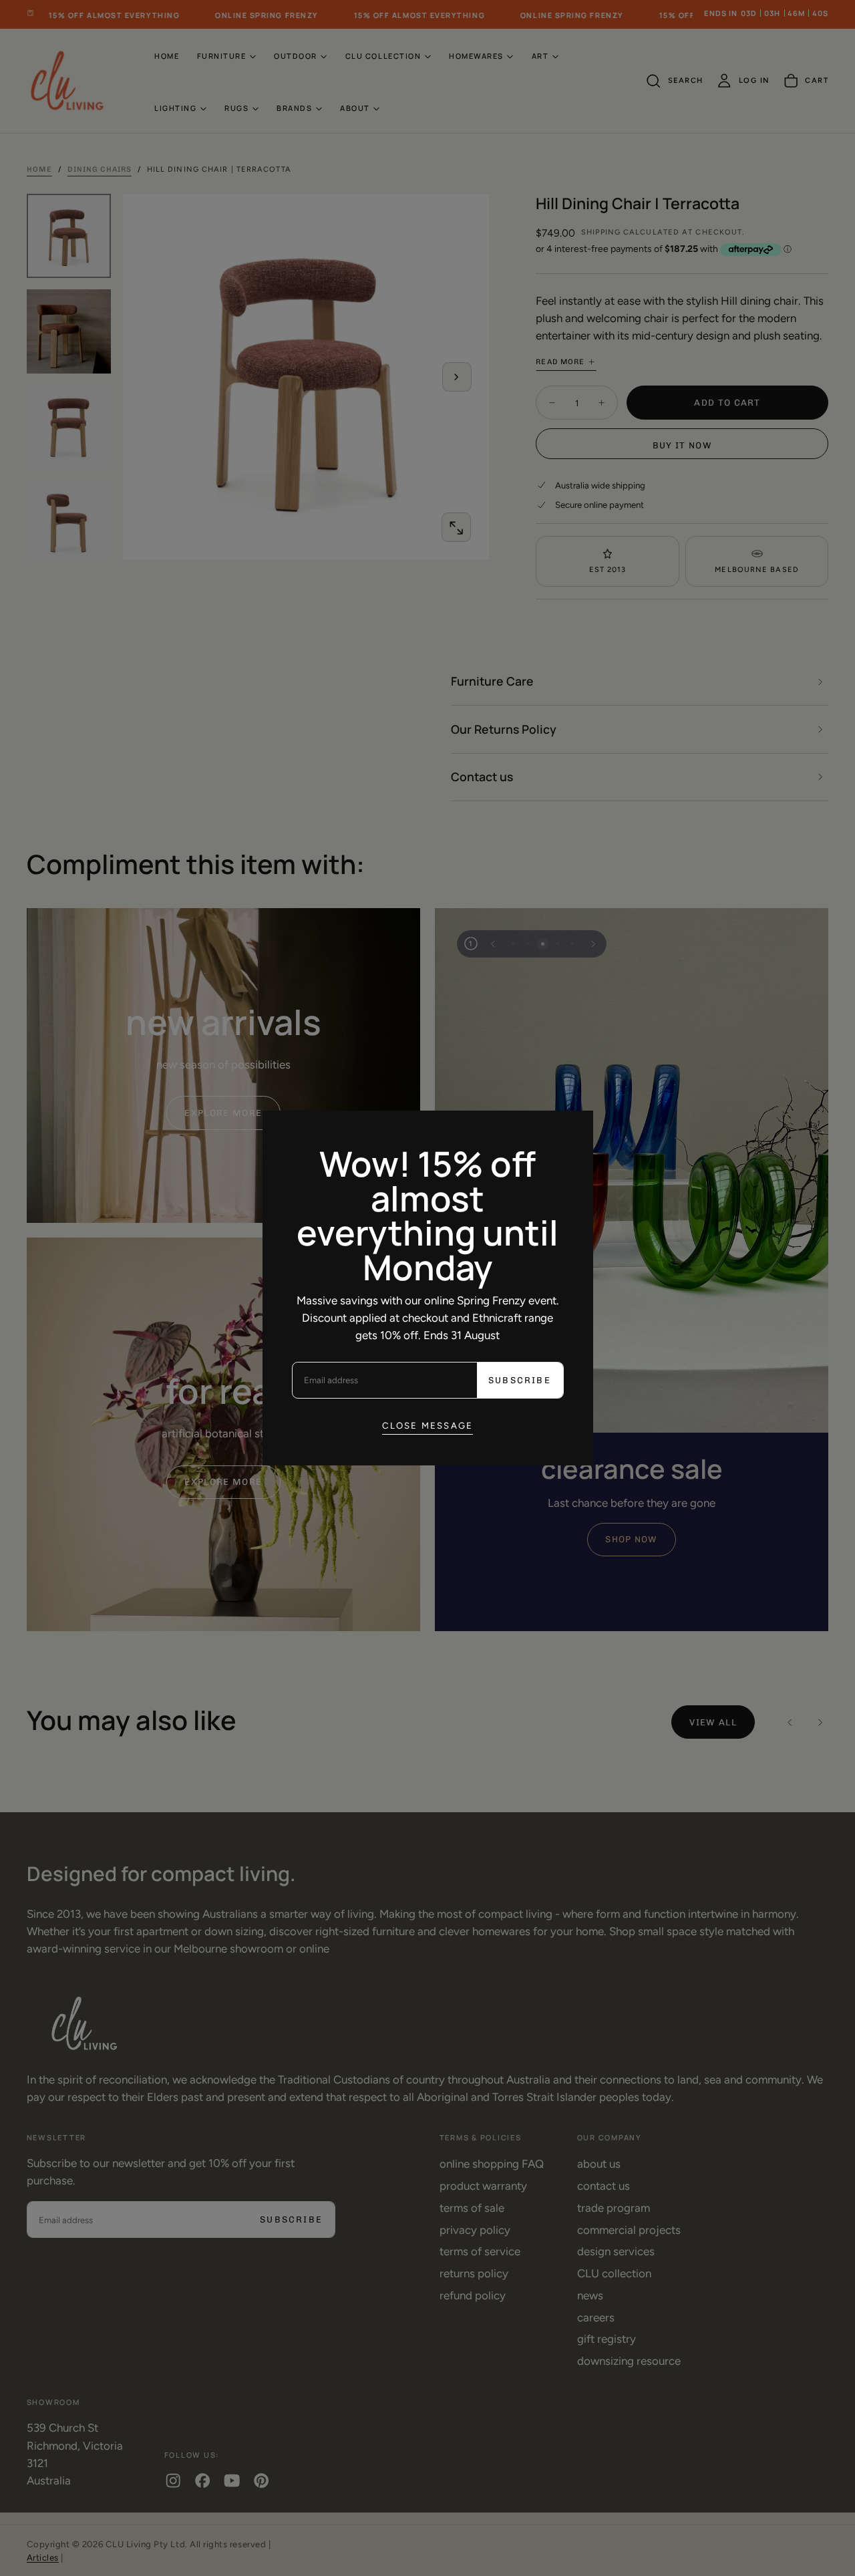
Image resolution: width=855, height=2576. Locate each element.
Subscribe (520, 1380)
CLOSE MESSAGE (428, 1425)
